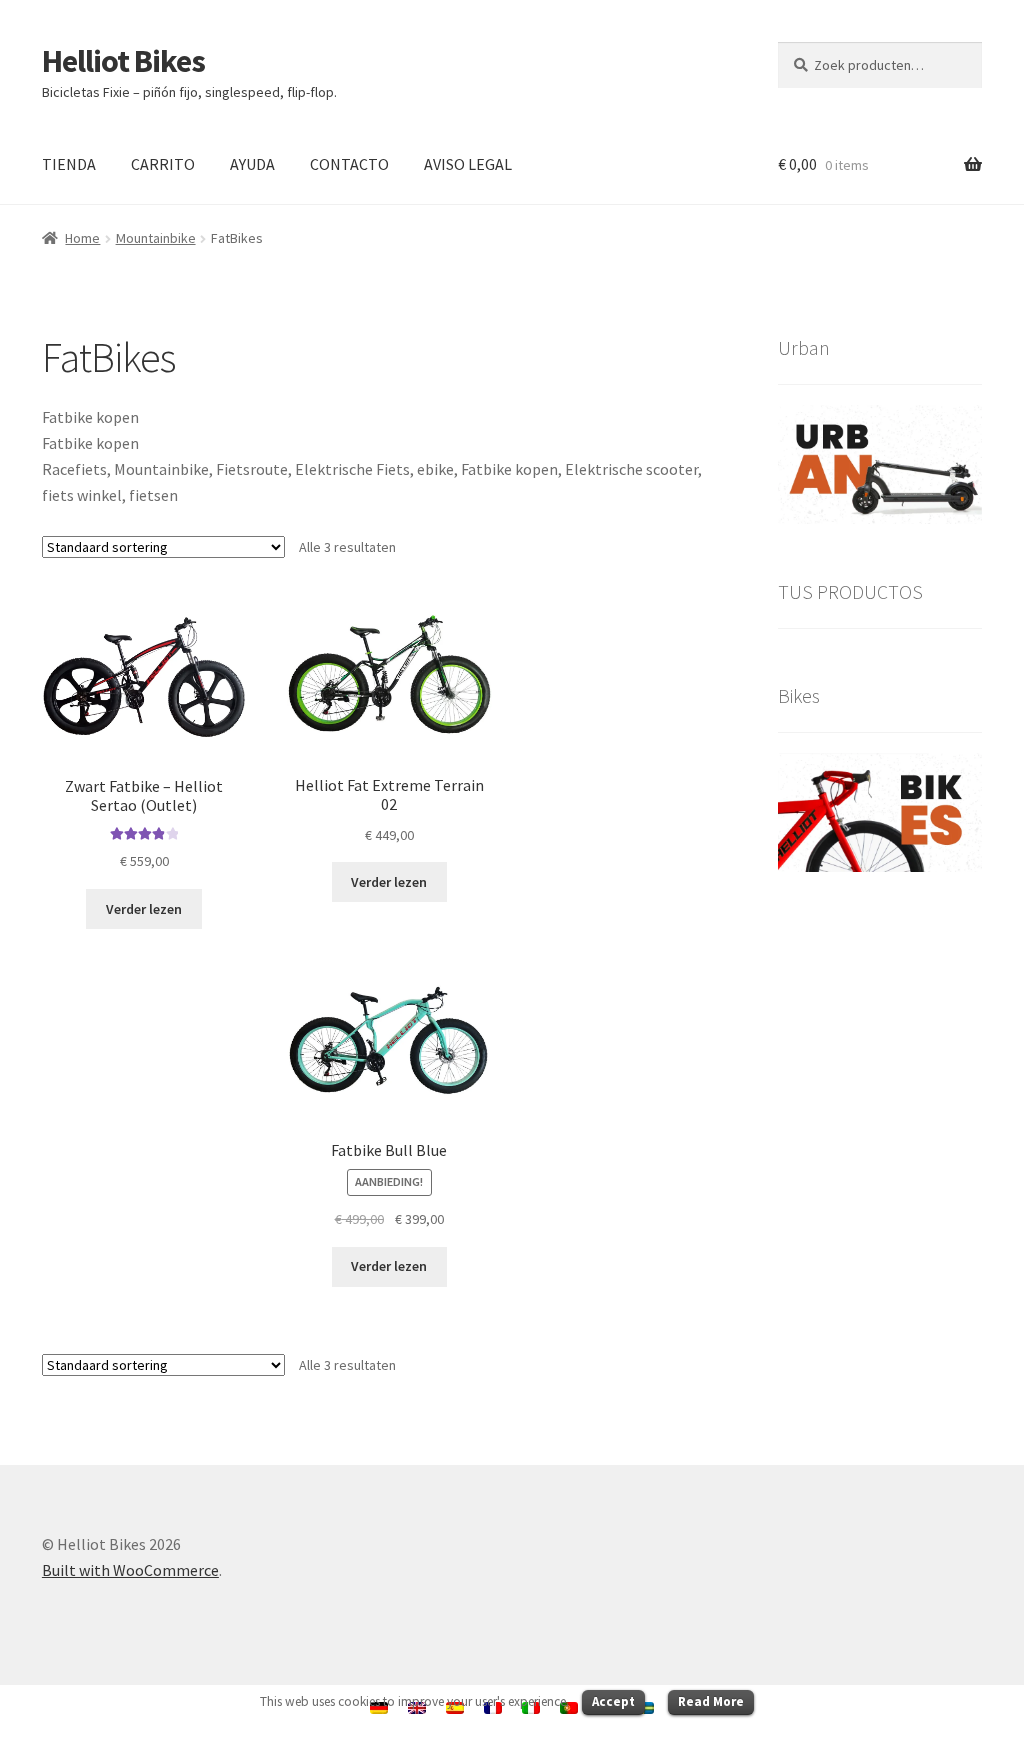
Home (82, 238)
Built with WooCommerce (130, 1570)
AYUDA (252, 164)
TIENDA (69, 164)
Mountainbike (156, 238)
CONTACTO (349, 164)
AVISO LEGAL (468, 164)
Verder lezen (144, 909)
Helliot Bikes (123, 61)
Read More (711, 1701)
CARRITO (163, 164)
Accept (613, 1701)
